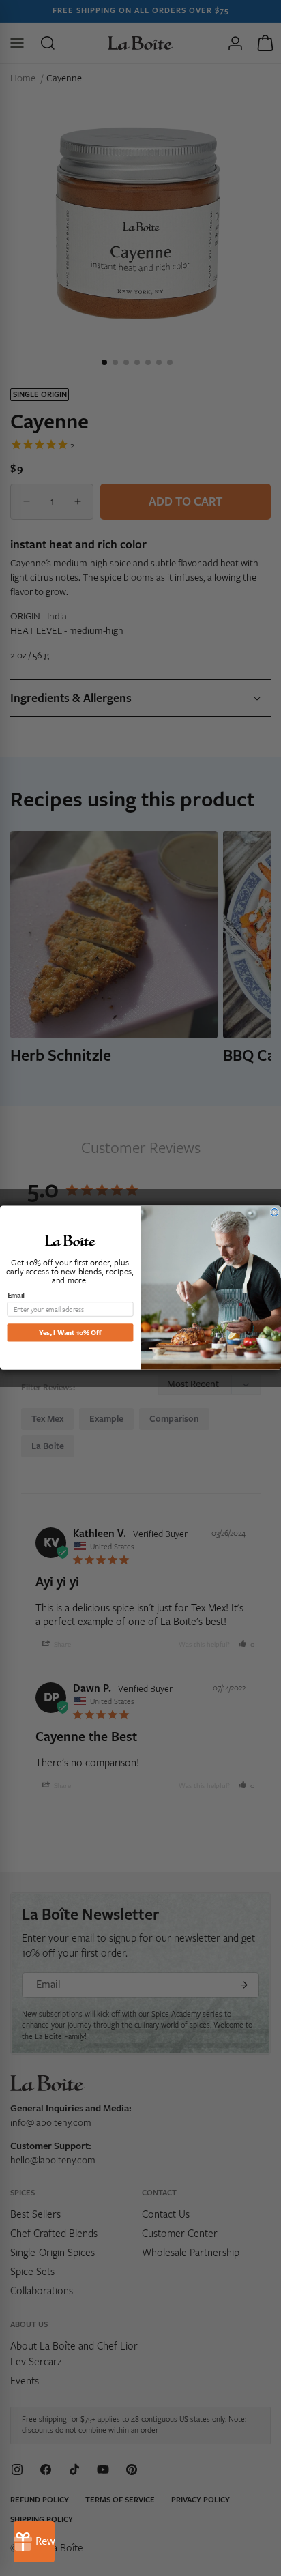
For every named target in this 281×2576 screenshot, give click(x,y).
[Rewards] (34, 2542)
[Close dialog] (275, 1213)
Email (16, 1295)
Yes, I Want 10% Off (70, 1332)
